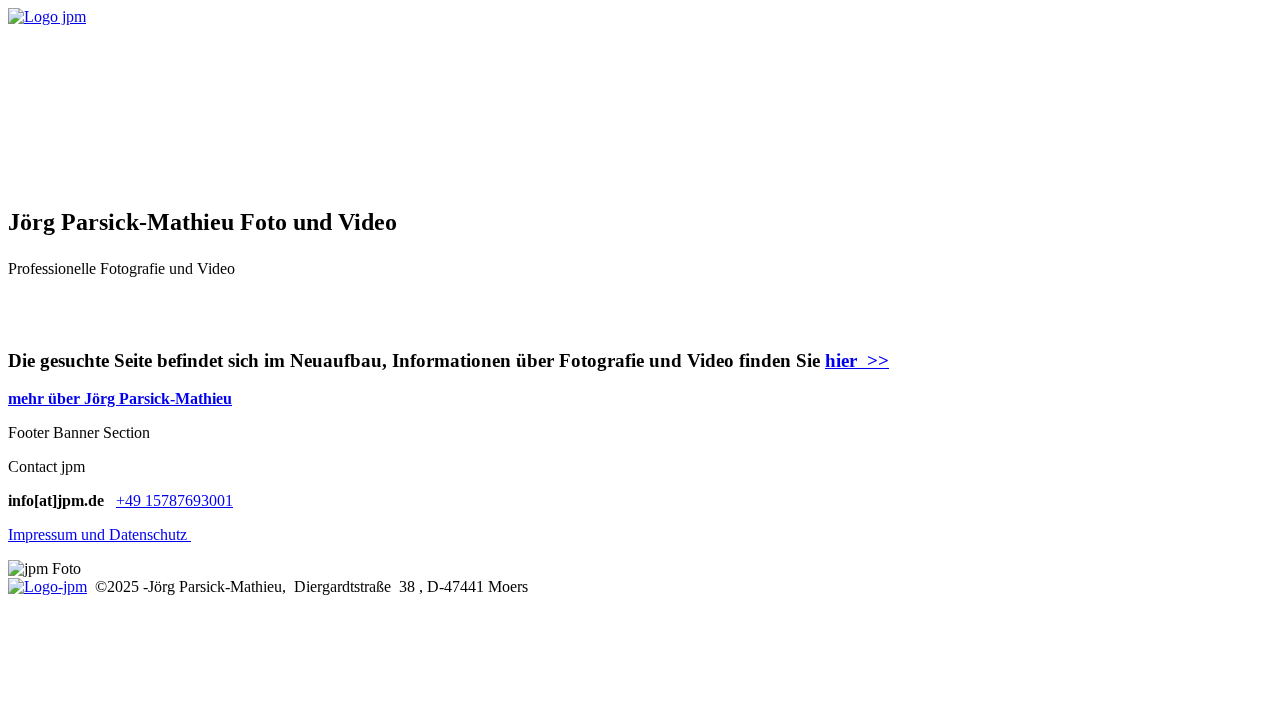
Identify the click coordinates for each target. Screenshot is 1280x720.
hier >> (857, 360)
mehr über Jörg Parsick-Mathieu (120, 398)
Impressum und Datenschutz (99, 534)
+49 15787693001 (174, 500)
